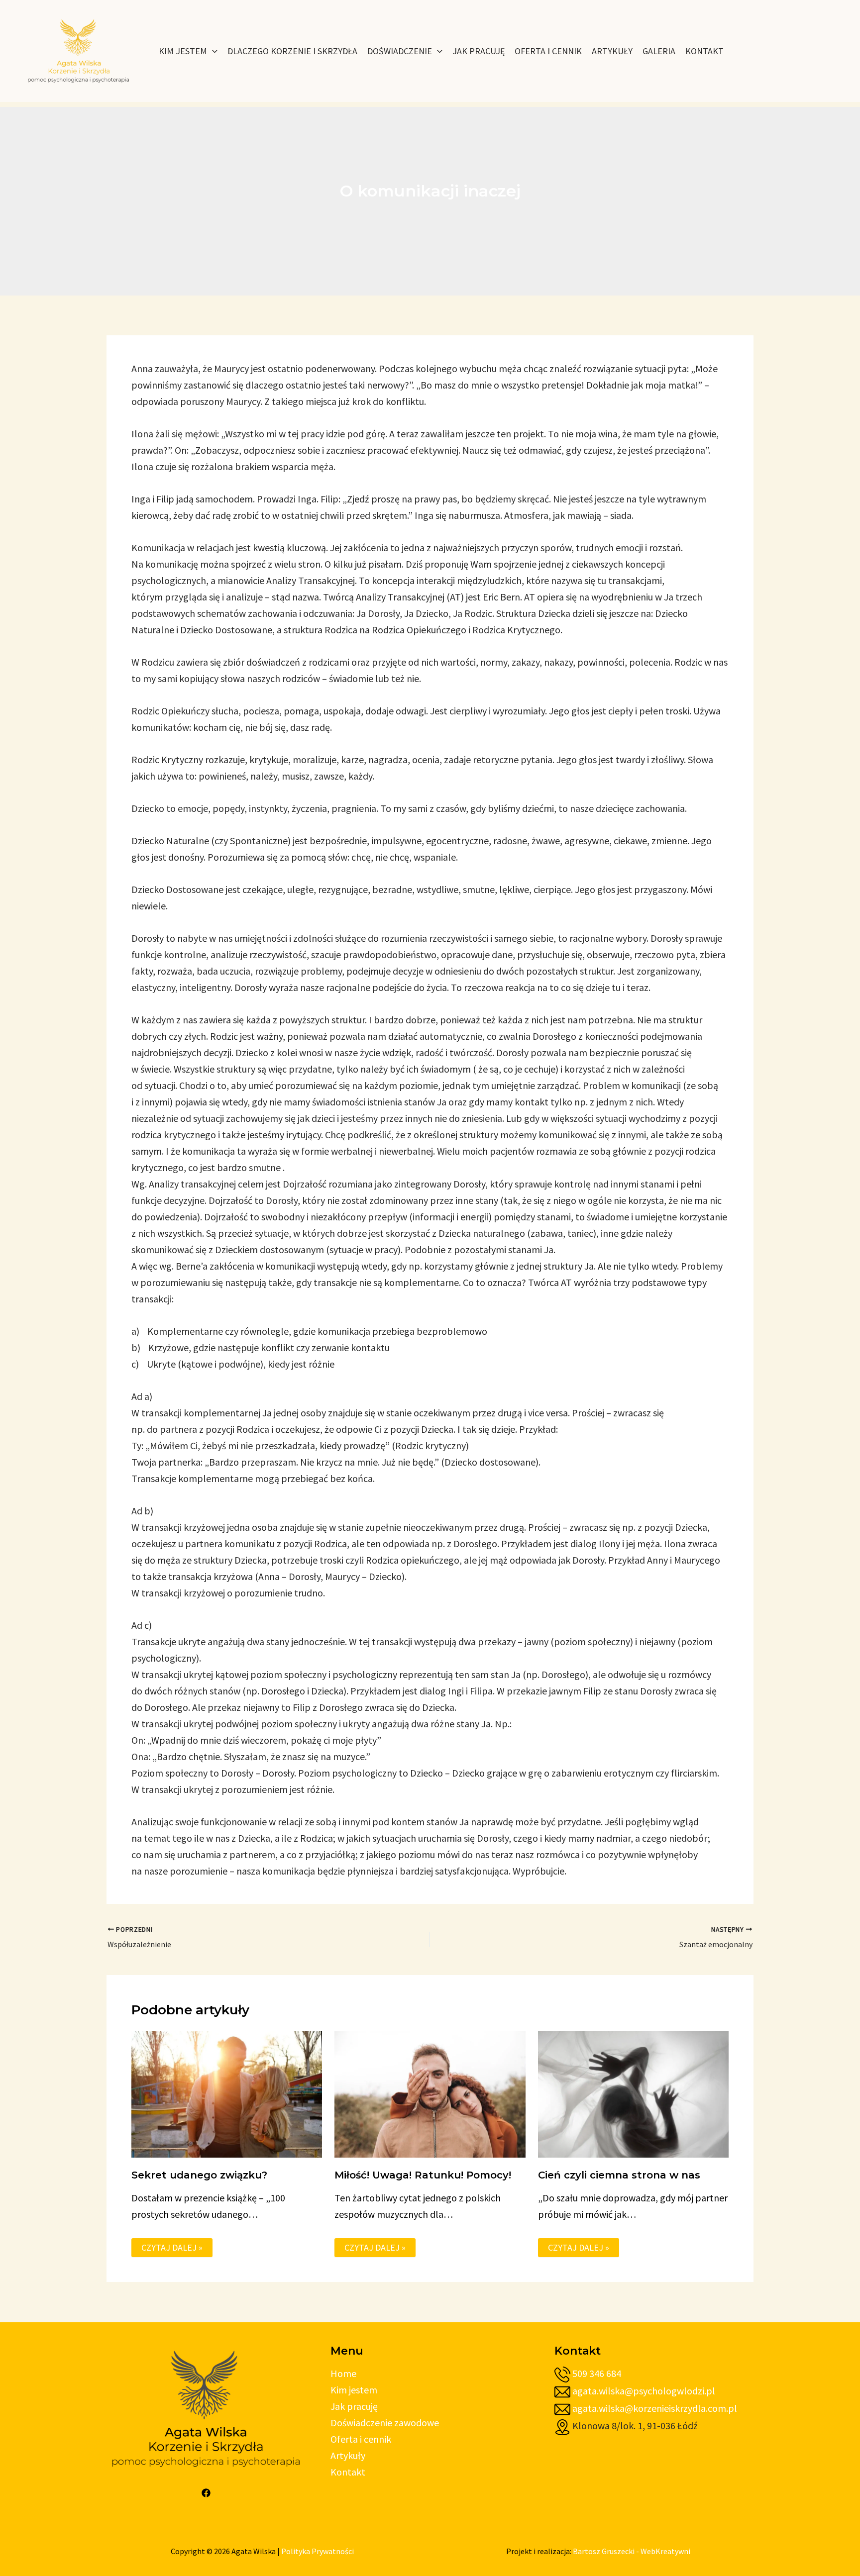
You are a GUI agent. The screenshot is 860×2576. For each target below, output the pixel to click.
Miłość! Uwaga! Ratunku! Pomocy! (423, 2175)
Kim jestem (354, 2390)
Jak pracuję (354, 2406)
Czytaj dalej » (172, 2247)
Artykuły (348, 2455)
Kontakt (348, 2472)
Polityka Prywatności (318, 2551)
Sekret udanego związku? (199, 2175)
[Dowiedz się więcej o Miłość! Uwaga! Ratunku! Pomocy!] (430, 2093)
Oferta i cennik (361, 2439)
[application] (212, 51)
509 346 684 (597, 2373)
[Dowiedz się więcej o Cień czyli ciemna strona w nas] (633, 2093)
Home (343, 2373)
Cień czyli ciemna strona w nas (619, 2175)
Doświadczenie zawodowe (385, 2423)
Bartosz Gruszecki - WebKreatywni (632, 2551)
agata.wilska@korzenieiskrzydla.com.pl (655, 2408)
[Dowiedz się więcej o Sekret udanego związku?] (227, 2093)
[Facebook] (206, 2493)
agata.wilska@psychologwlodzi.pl (644, 2391)
